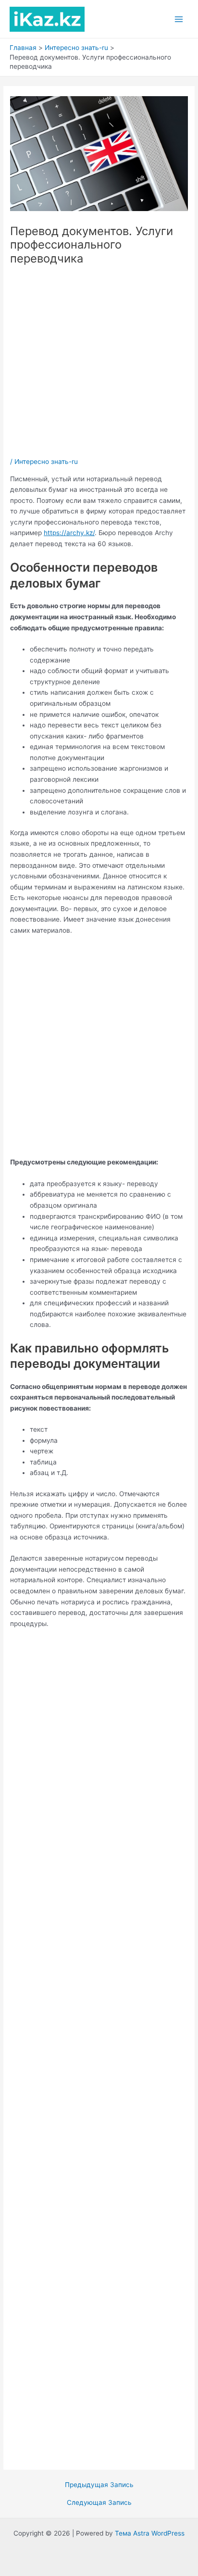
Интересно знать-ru (46, 462)
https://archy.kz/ (69, 533)
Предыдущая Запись (99, 2485)
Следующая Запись (99, 2503)
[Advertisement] (99, 362)
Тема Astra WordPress (150, 2533)
